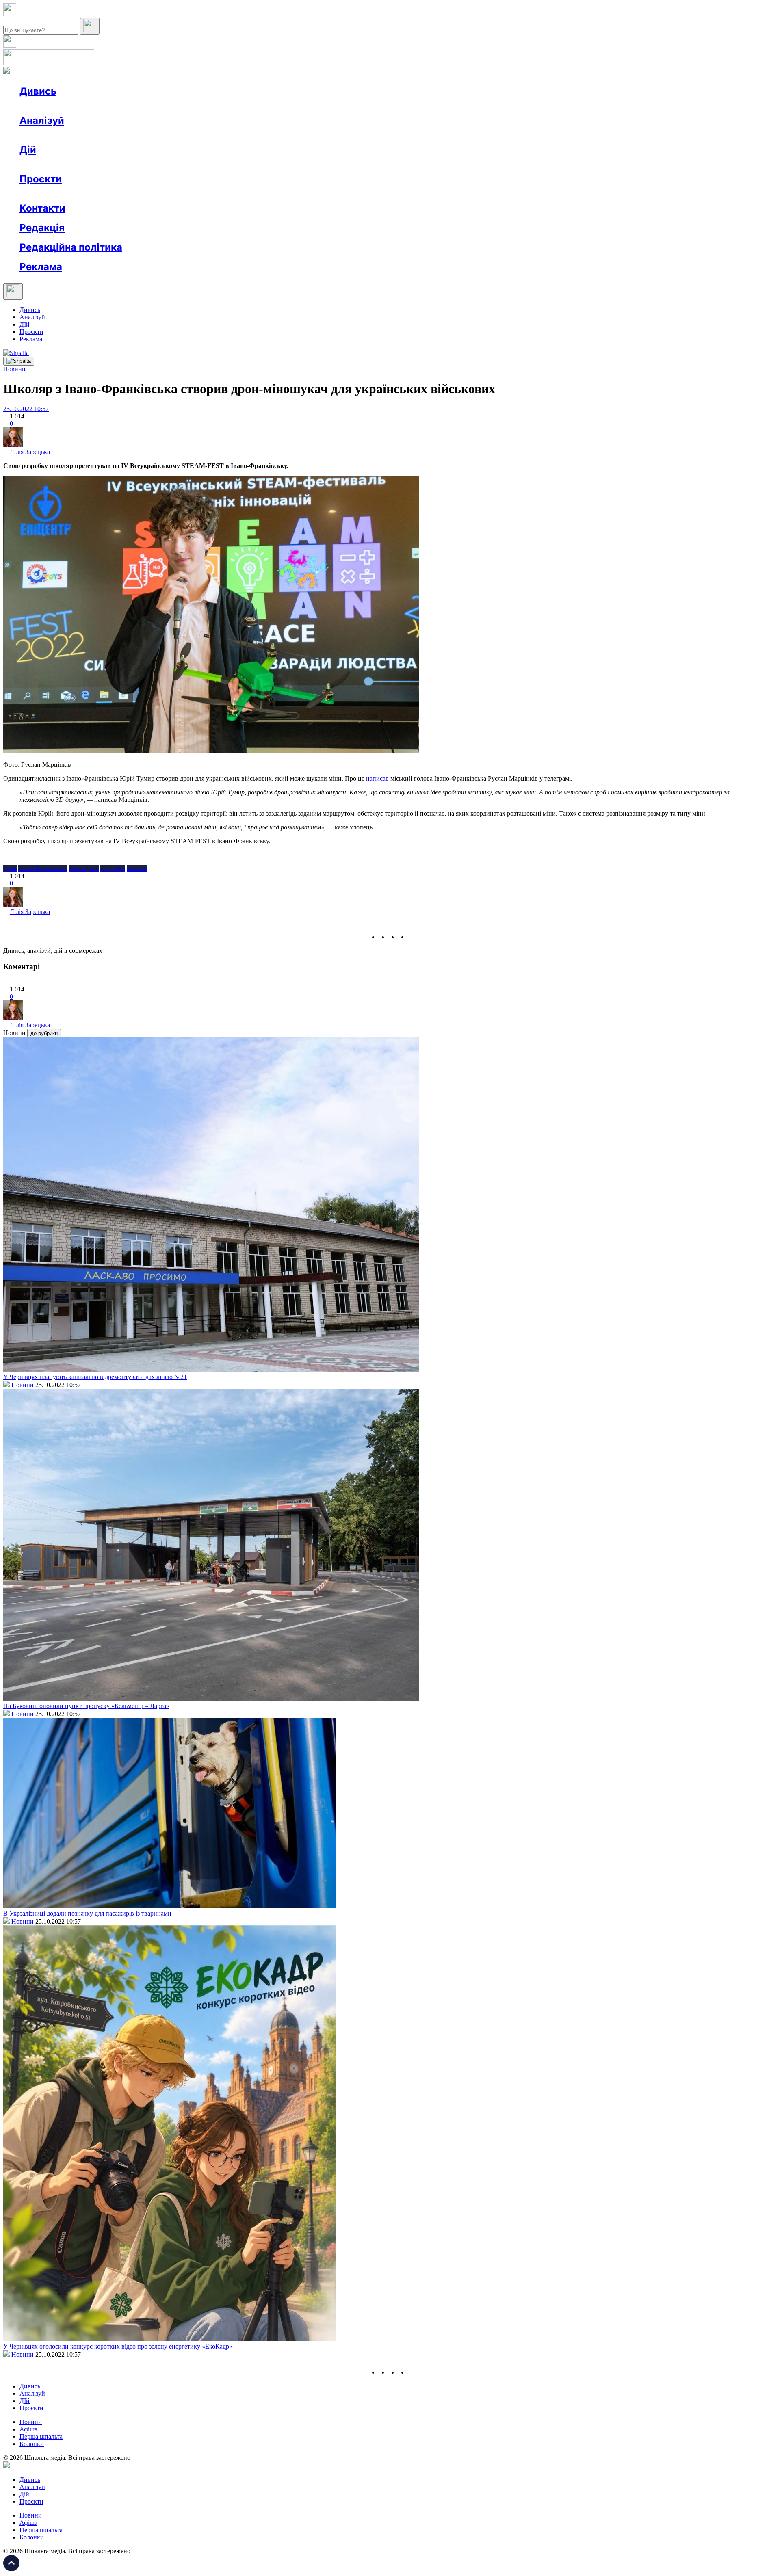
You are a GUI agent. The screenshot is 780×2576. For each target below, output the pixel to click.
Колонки (133, 135)
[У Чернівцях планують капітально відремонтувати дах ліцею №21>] (211, 1369)
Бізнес (167, 164)
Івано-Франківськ (43, 869)
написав (377, 778)
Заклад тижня (190, 194)
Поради (140, 164)
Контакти (42, 208)
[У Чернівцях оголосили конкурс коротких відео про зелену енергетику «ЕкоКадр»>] (170, 2339)
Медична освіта (142, 194)
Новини (47, 106)
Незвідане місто (58, 194)
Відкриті (100, 194)
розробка (113, 869)
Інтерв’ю (79, 106)
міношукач (84, 869)
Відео (169, 106)
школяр (137, 869)
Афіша (45, 164)
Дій (28, 150)
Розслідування (93, 135)
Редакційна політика (71, 247)
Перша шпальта (41, 2436)
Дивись (38, 91)
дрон (10, 869)
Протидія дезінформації (250, 194)
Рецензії (73, 164)
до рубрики (44, 1033)
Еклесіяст (407, 194)
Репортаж (113, 106)
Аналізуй (42, 120)
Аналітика (50, 135)
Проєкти (41, 179)
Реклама (195, 164)
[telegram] (413, 937)
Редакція (42, 228)
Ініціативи (107, 164)
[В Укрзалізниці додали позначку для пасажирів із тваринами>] (170, 1906)
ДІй (25, 324)
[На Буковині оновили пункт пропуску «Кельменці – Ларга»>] (211, 1698)
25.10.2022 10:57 (26, 409)
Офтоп (143, 106)
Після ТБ (373, 194)
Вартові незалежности (322, 194)
